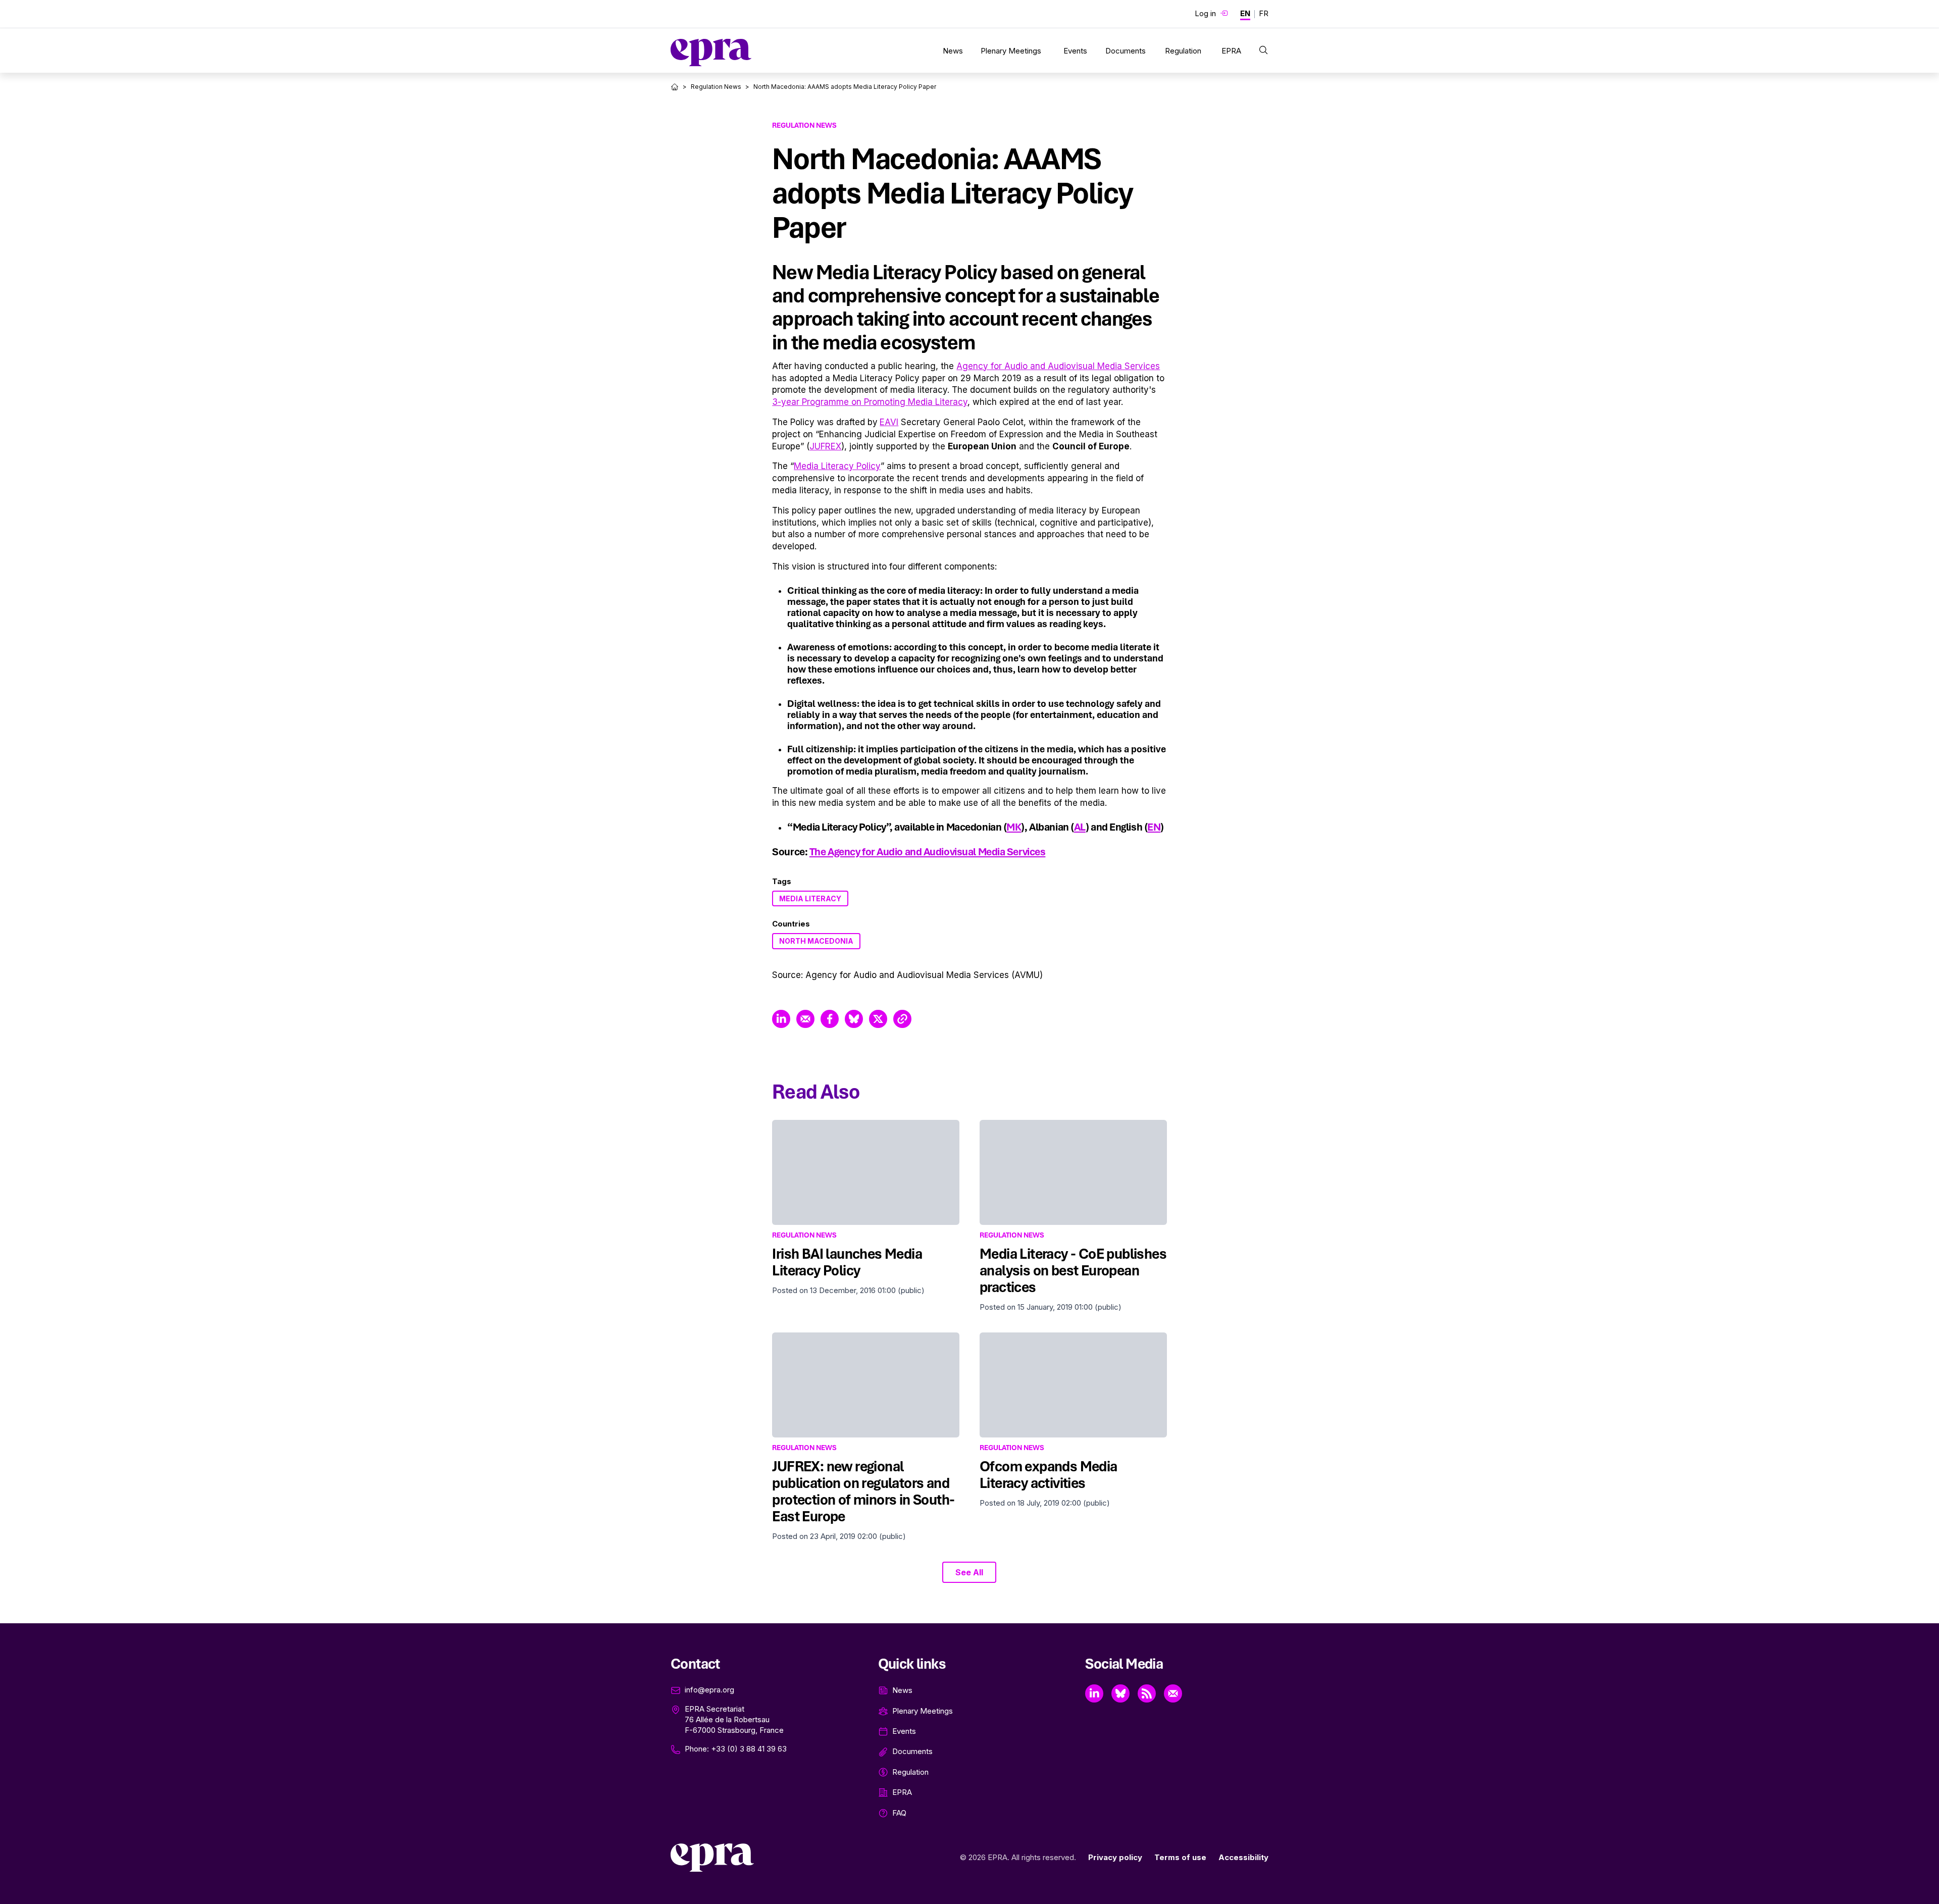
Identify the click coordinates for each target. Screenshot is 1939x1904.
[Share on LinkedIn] (781, 1019)
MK (1014, 827)
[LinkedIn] (1094, 1693)
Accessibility (1243, 1857)
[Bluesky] (1120, 1693)
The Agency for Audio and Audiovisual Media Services (928, 852)
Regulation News (716, 87)
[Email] (1173, 1693)
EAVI (889, 422)
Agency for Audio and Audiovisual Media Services (1058, 366)
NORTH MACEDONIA (816, 941)
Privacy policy (1115, 1857)
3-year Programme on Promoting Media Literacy (870, 402)
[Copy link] (902, 1019)
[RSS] (1147, 1693)
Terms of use (1180, 1857)
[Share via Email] (805, 1019)
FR (1264, 13)
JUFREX (825, 446)
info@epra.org (709, 1690)
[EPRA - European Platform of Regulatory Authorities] (711, 53)
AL (1080, 827)
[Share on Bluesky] (854, 1019)
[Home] (675, 87)
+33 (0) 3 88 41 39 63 (749, 1749)
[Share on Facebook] (830, 1019)
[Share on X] (878, 1019)
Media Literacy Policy (837, 466)
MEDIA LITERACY (810, 898)
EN (1154, 827)
